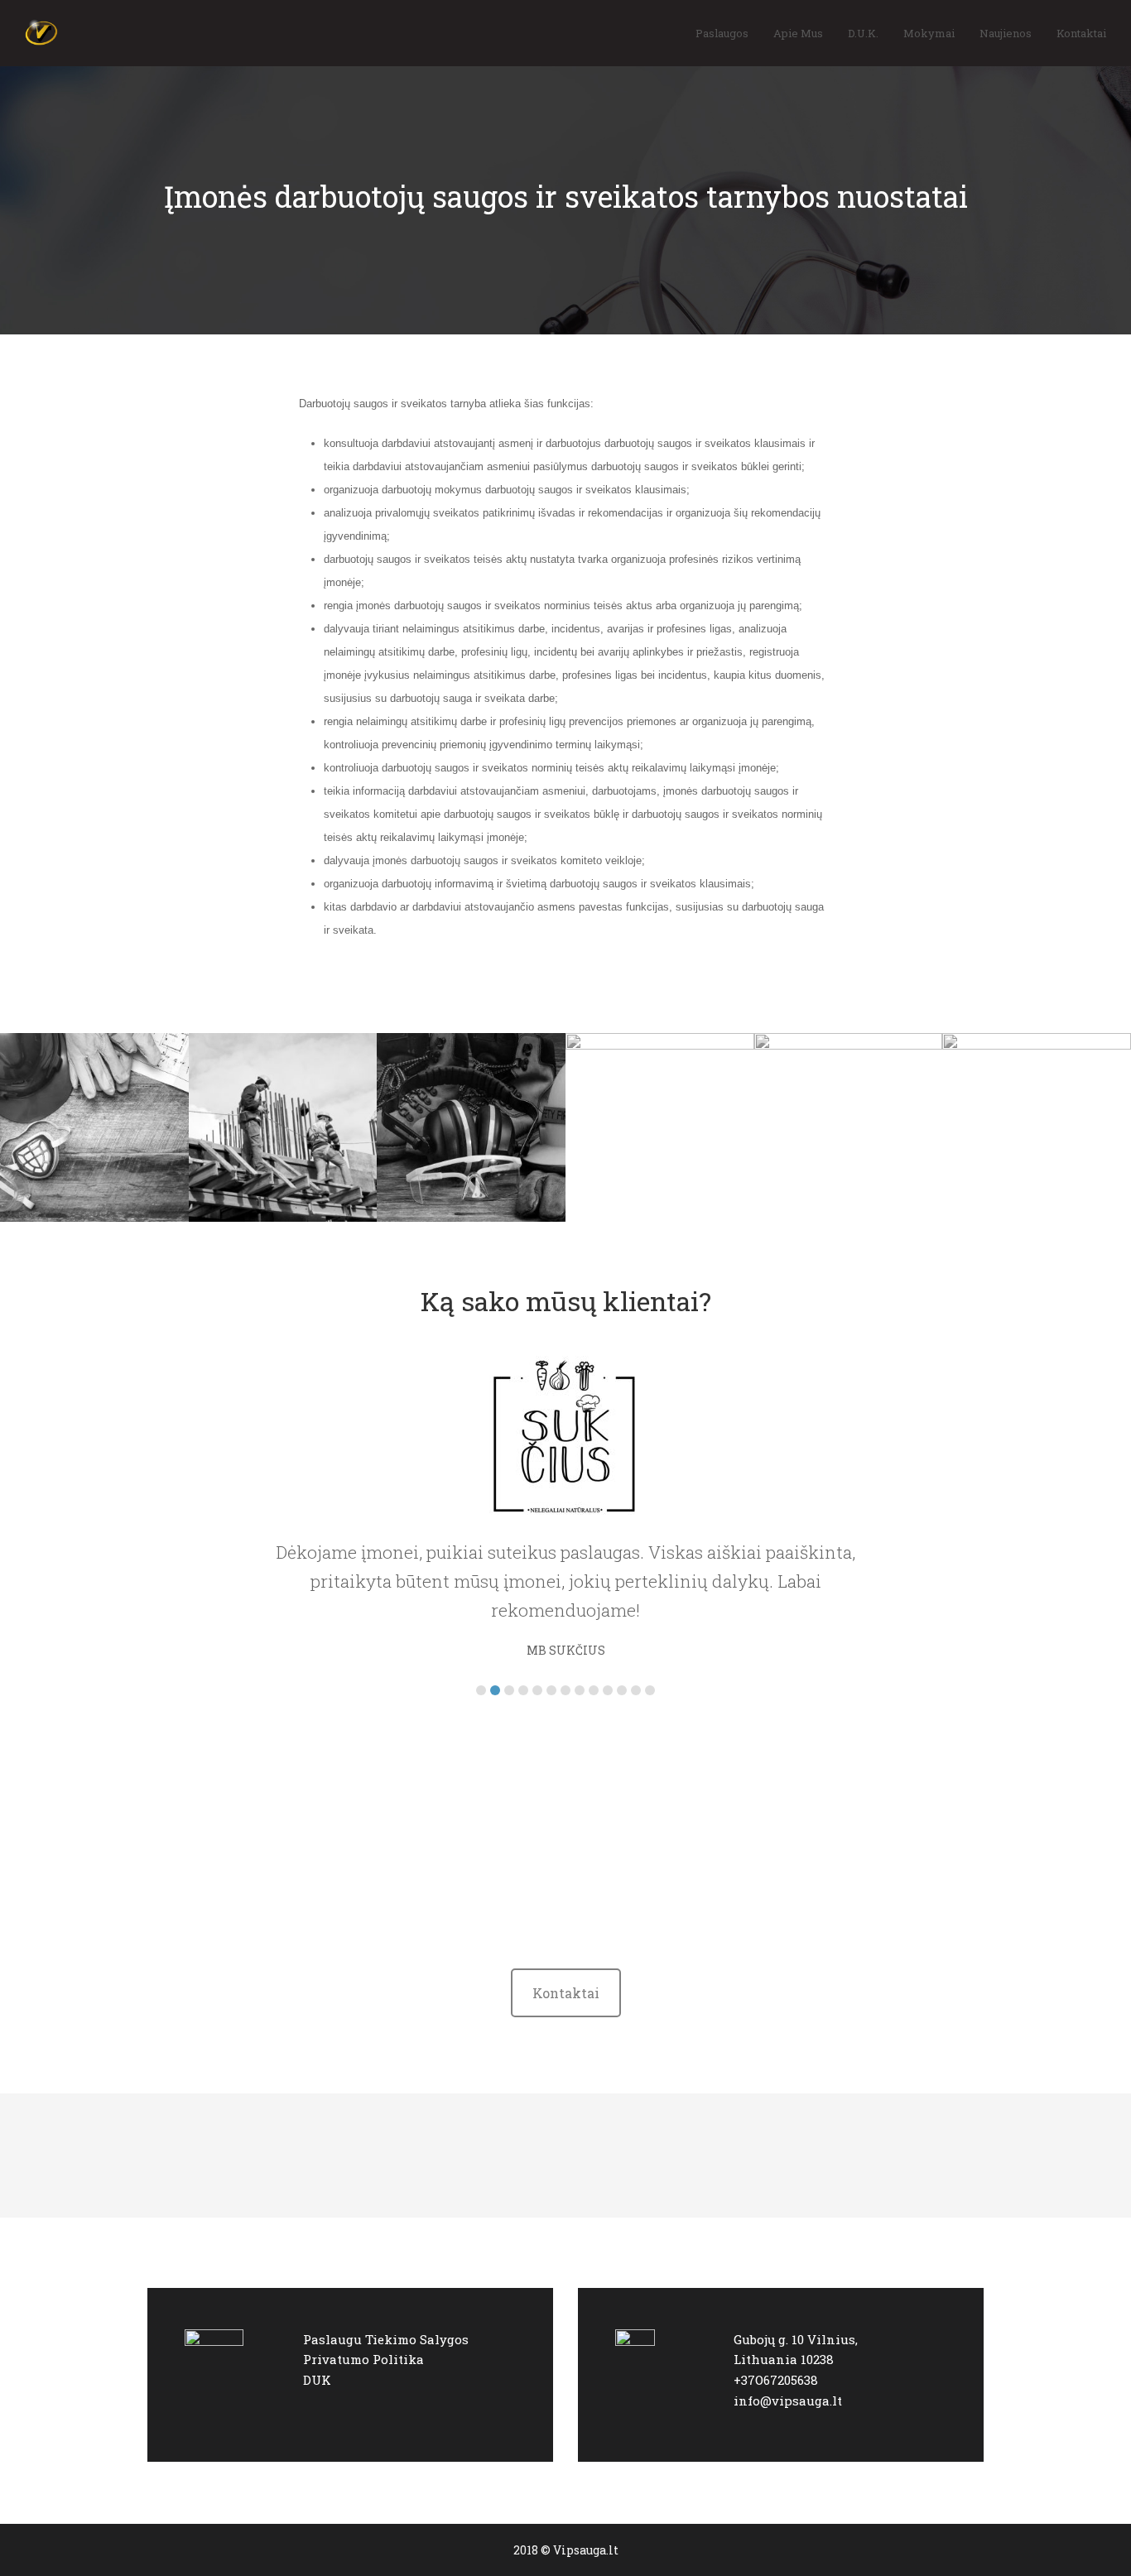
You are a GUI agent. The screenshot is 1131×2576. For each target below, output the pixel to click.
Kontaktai (566, 1993)
